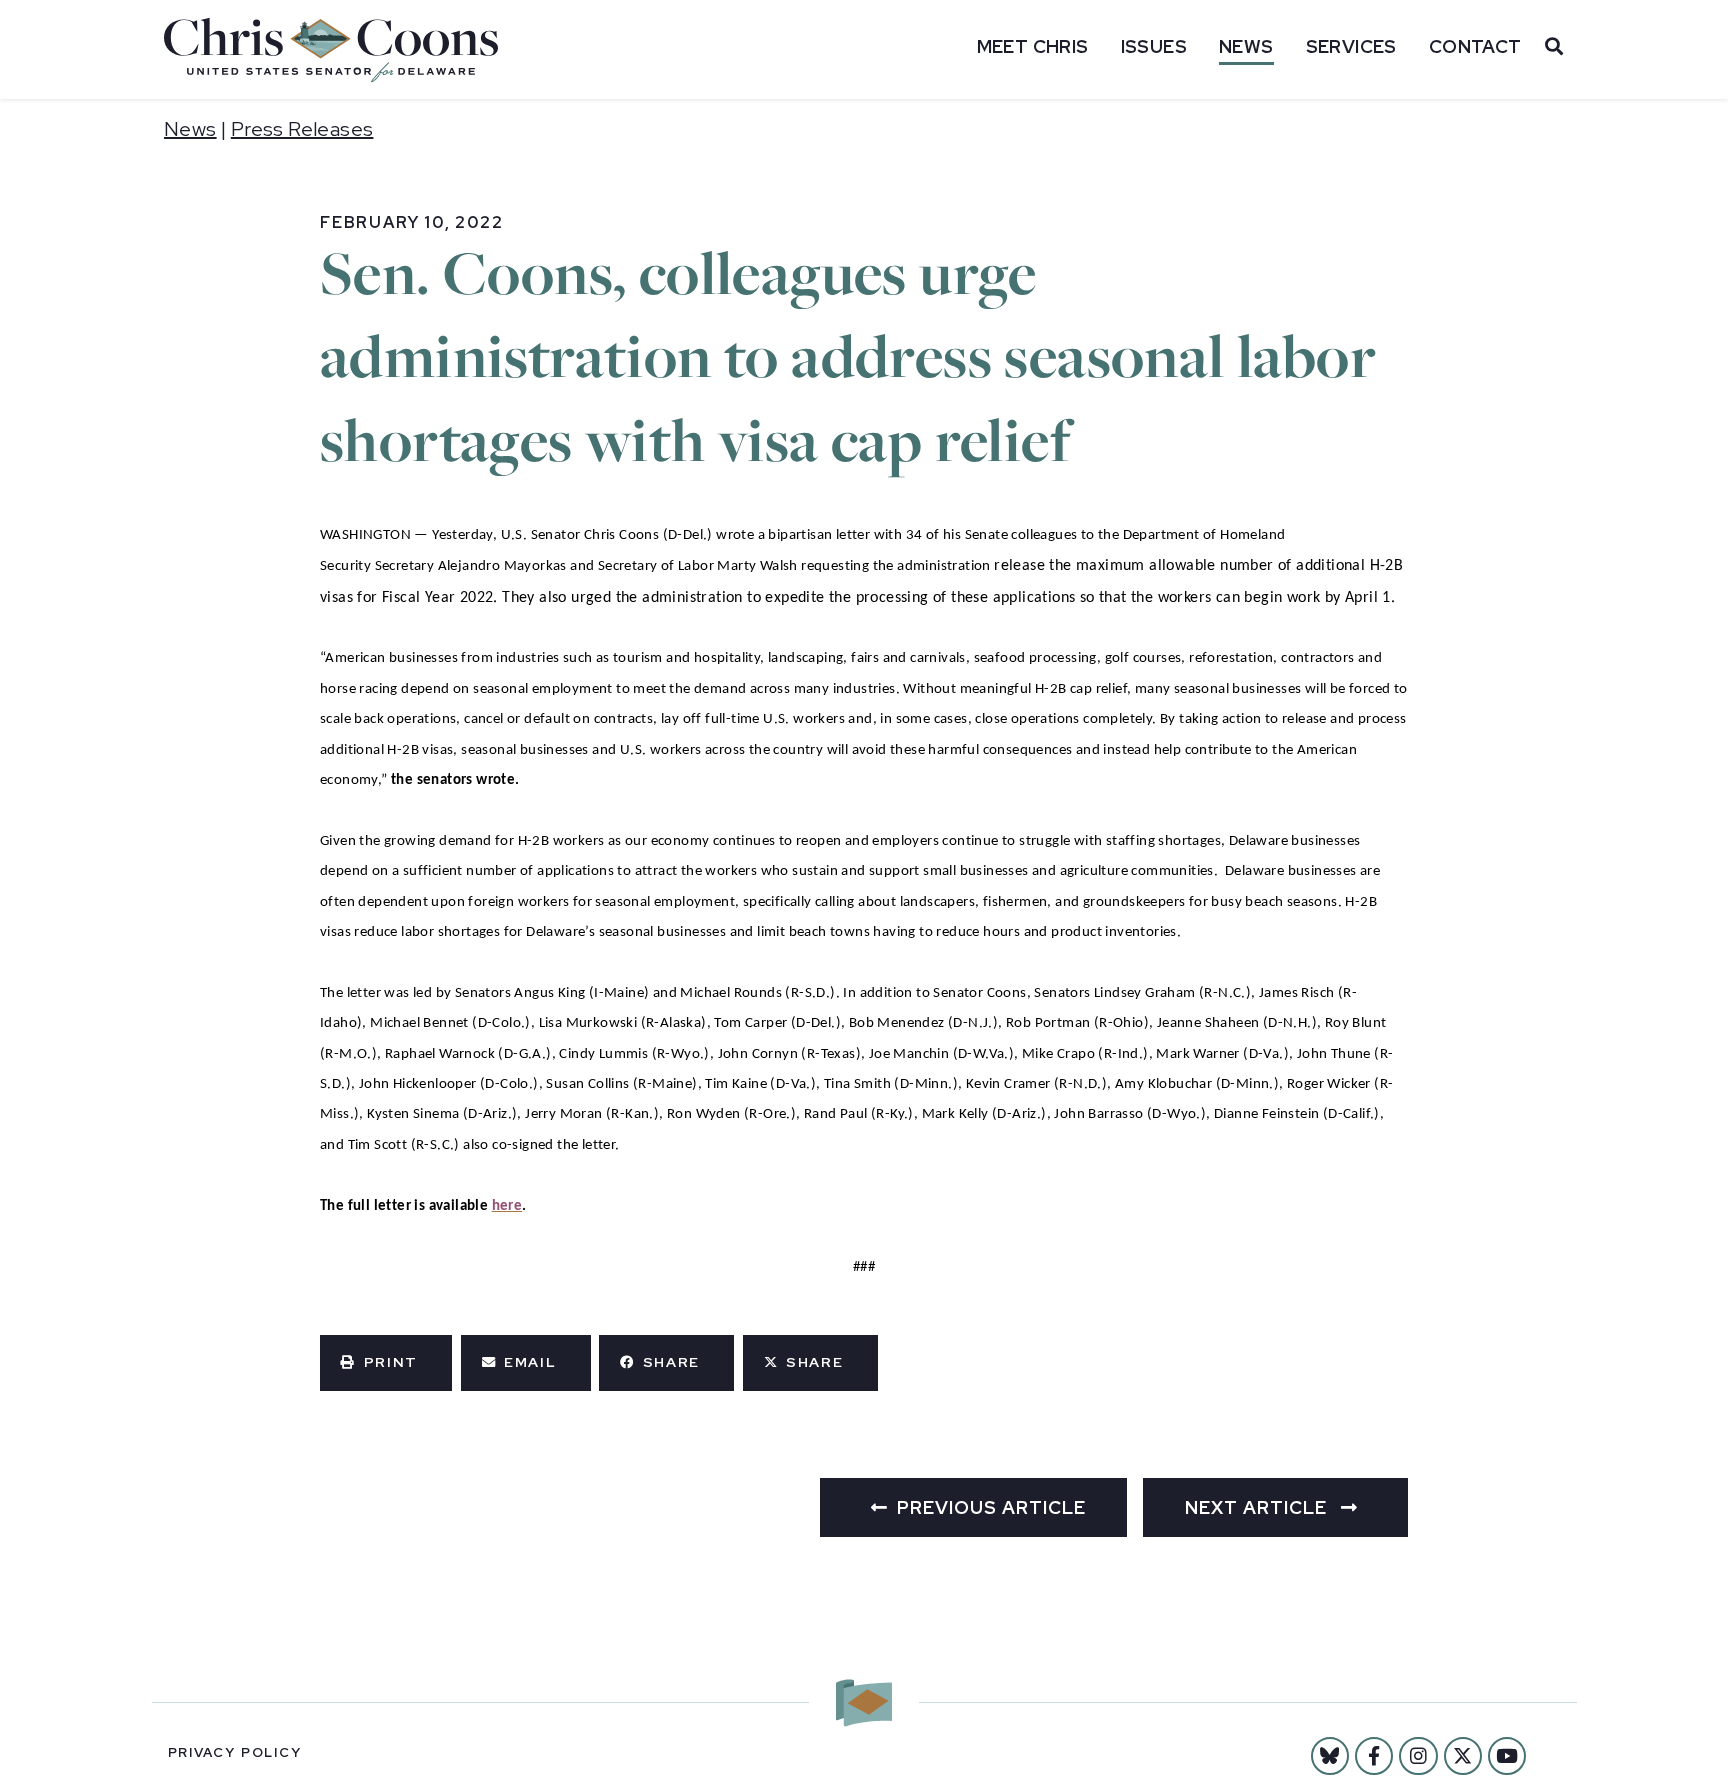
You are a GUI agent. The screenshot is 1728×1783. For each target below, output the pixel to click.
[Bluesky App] (1330, 1756)
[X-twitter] (1463, 1756)
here (507, 1206)
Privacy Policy (235, 1752)
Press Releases (302, 129)
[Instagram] (1418, 1756)
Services (1351, 46)
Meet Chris (1033, 46)
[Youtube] (1507, 1756)
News (1246, 46)
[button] (386, 1363)
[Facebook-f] (1374, 1756)
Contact (1475, 46)
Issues (1154, 46)
